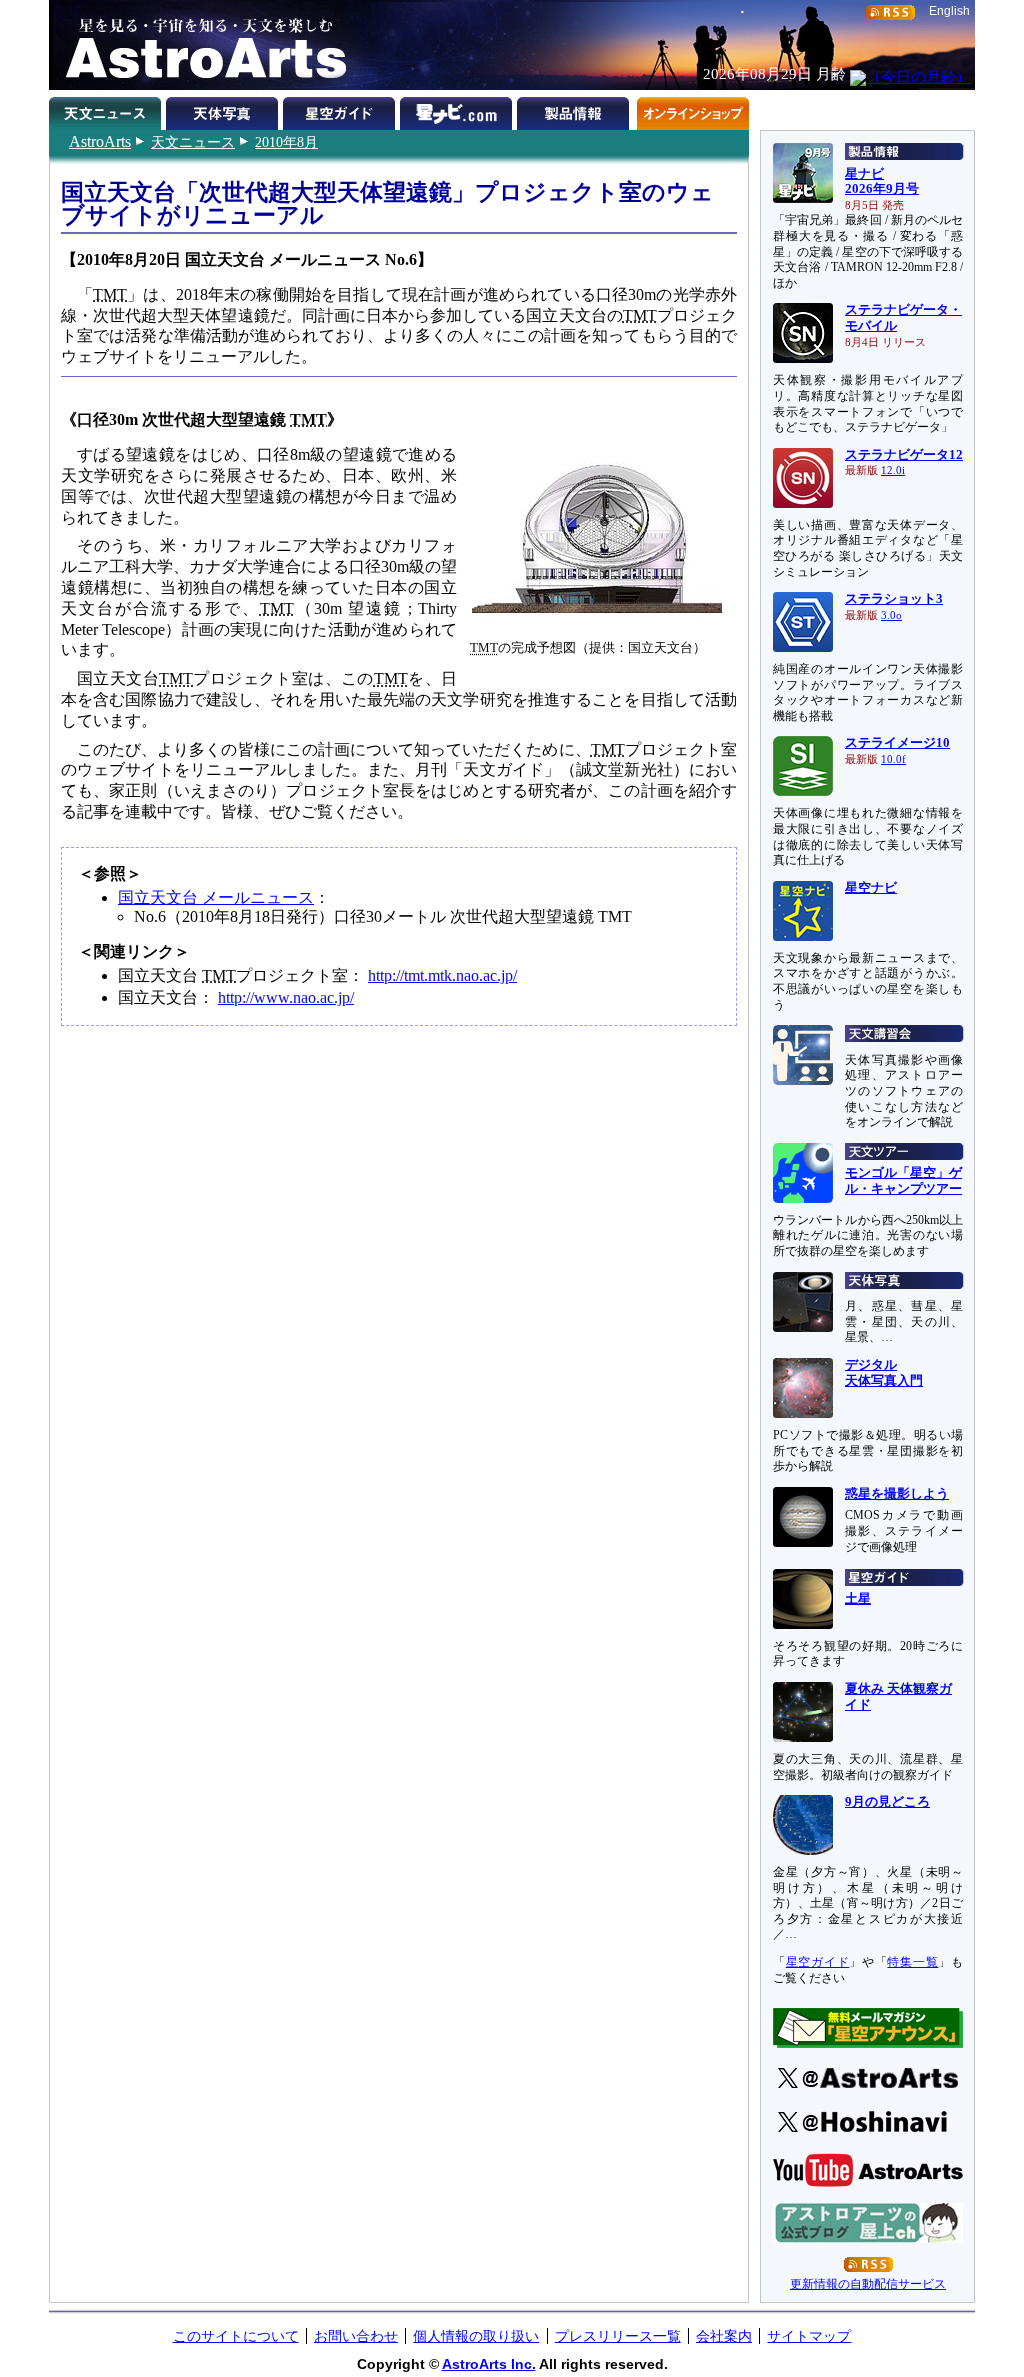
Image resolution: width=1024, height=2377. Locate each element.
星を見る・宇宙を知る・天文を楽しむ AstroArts (199, 45)
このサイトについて (236, 2336)
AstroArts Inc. (489, 2364)
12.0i (893, 470)
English (949, 11)
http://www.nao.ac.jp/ (286, 997)
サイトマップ (809, 2336)
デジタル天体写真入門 (884, 1373)
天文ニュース (193, 142)
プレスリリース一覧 (618, 2336)
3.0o (891, 615)
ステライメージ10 (897, 743)
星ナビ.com (458, 110)
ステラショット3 (894, 599)
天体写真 (224, 110)
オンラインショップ (692, 110)
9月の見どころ (887, 1802)
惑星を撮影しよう (897, 1494)
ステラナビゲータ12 (904, 455)
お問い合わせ (356, 2336)
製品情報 (575, 110)
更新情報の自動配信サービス (868, 2284)
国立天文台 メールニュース (216, 897)
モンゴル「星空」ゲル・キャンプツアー (903, 1181)
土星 (858, 1599)
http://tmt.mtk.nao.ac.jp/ (442, 975)
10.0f (893, 759)
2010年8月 (286, 142)
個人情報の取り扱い (476, 2336)
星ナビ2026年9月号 (882, 182)
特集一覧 (912, 1962)
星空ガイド (341, 110)
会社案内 (724, 2336)
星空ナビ (871, 888)
